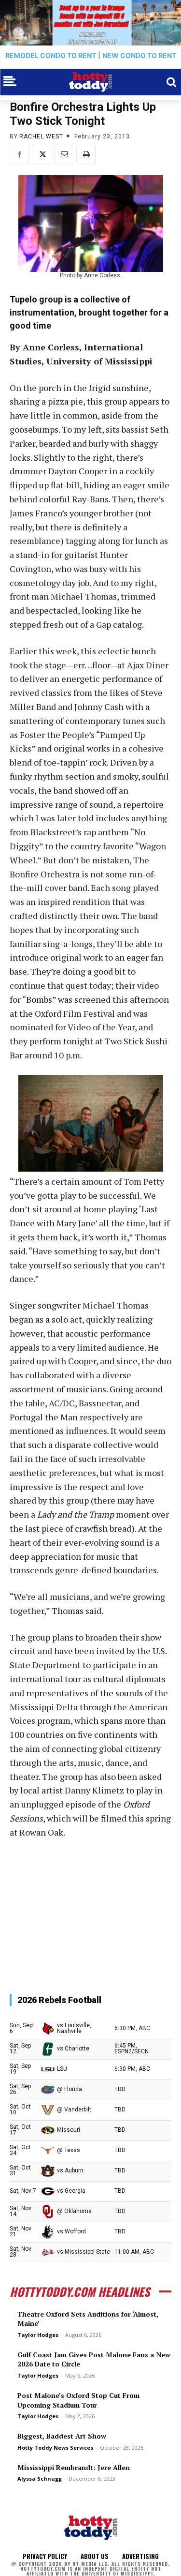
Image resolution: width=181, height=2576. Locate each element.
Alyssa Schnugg (40, 2478)
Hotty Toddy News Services (55, 2448)
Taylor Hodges (38, 2335)
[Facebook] (19, 154)
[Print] (86, 154)
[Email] (64, 154)
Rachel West (41, 136)
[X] (42, 154)
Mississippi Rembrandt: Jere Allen (74, 2467)
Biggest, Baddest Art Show (62, 2436)
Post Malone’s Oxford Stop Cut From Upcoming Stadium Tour (78, 2400)
